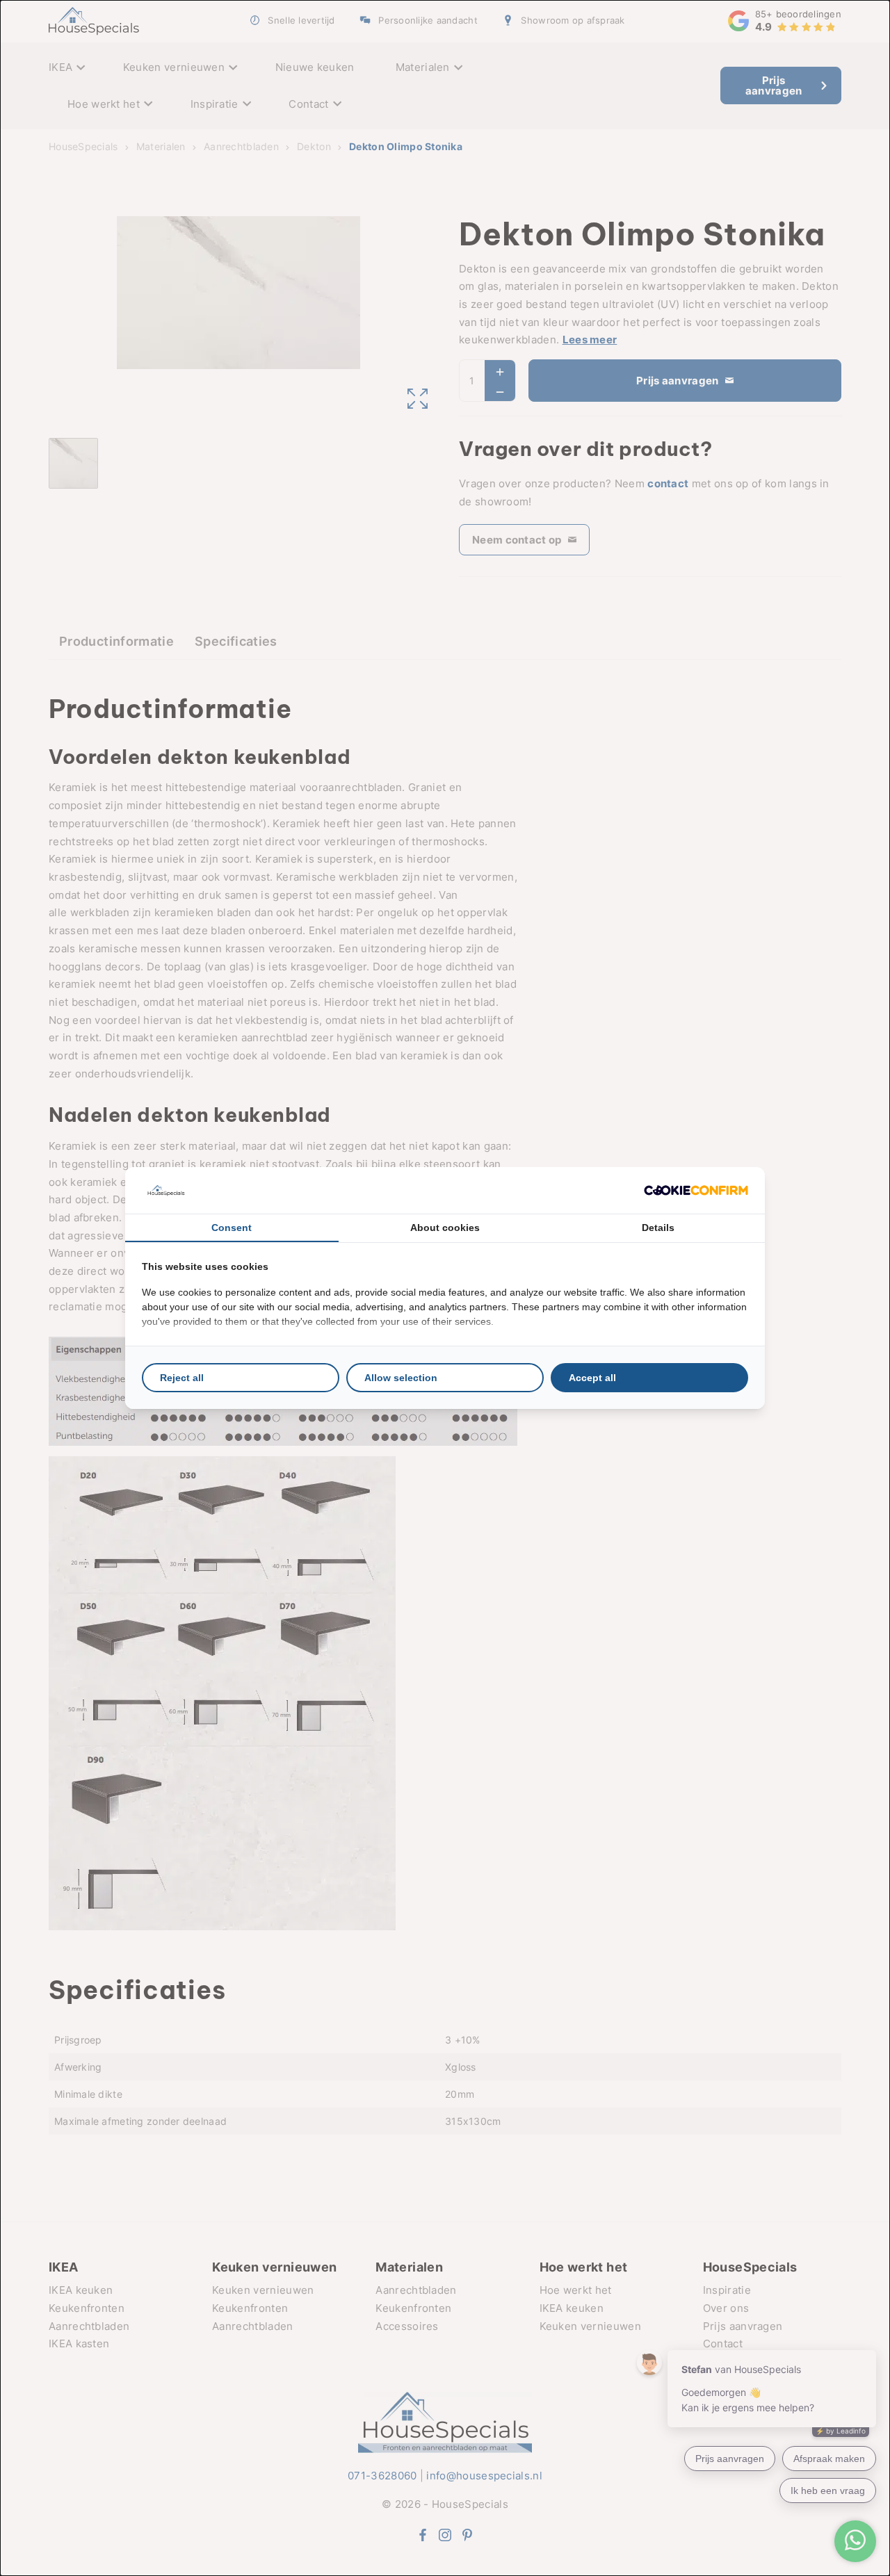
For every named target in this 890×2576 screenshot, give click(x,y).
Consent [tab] (232, 1228)
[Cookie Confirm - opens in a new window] (696, 1190)
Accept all (592, 1378)
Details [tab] (658, 1228)
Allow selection (401, 1378)
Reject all (182, 1378)
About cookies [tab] (445, 1228)
